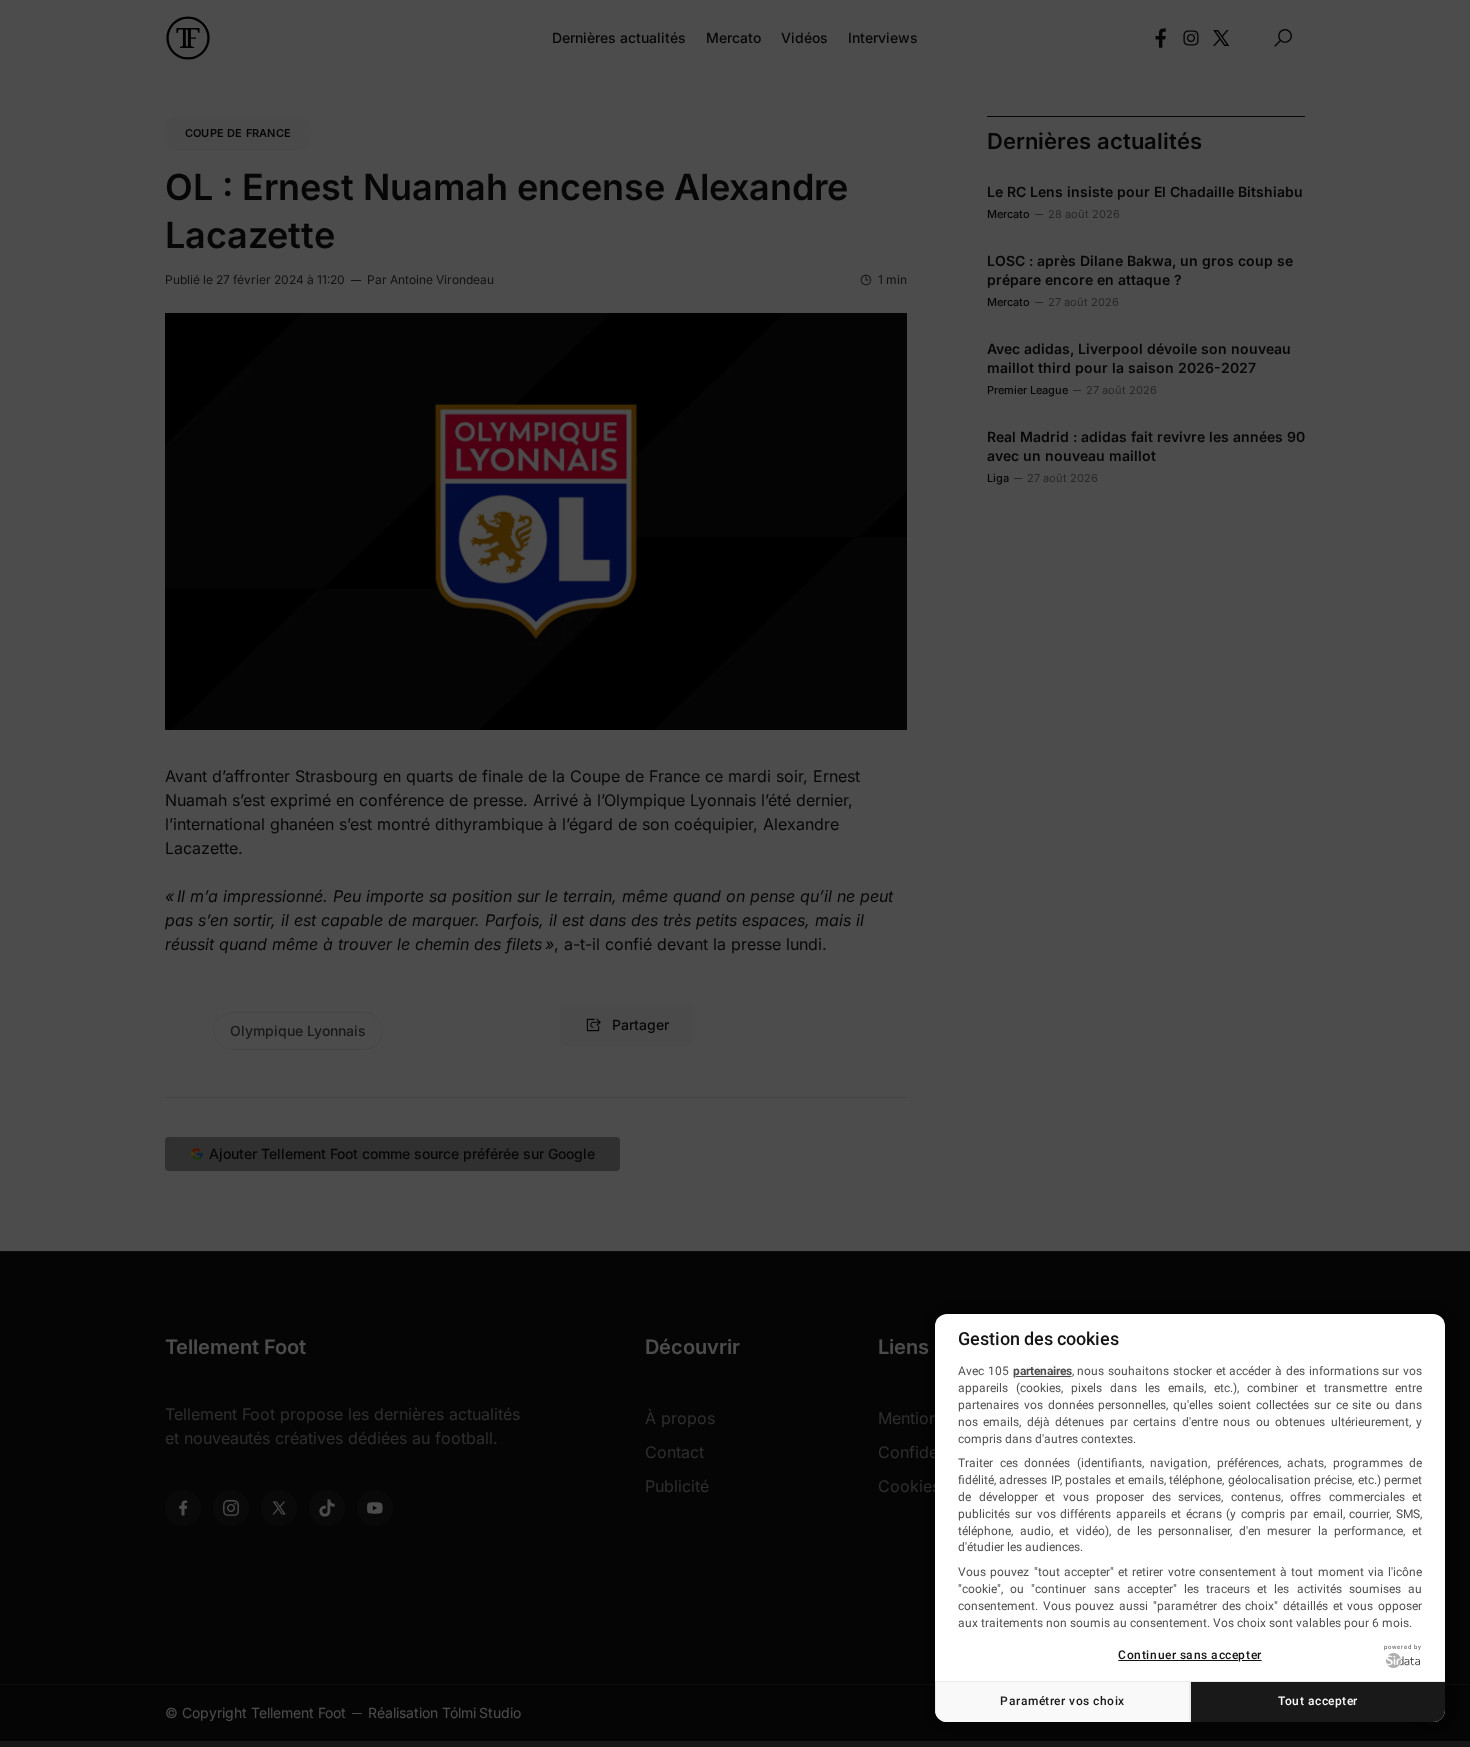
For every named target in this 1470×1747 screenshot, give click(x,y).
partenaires (1042, 1371)
